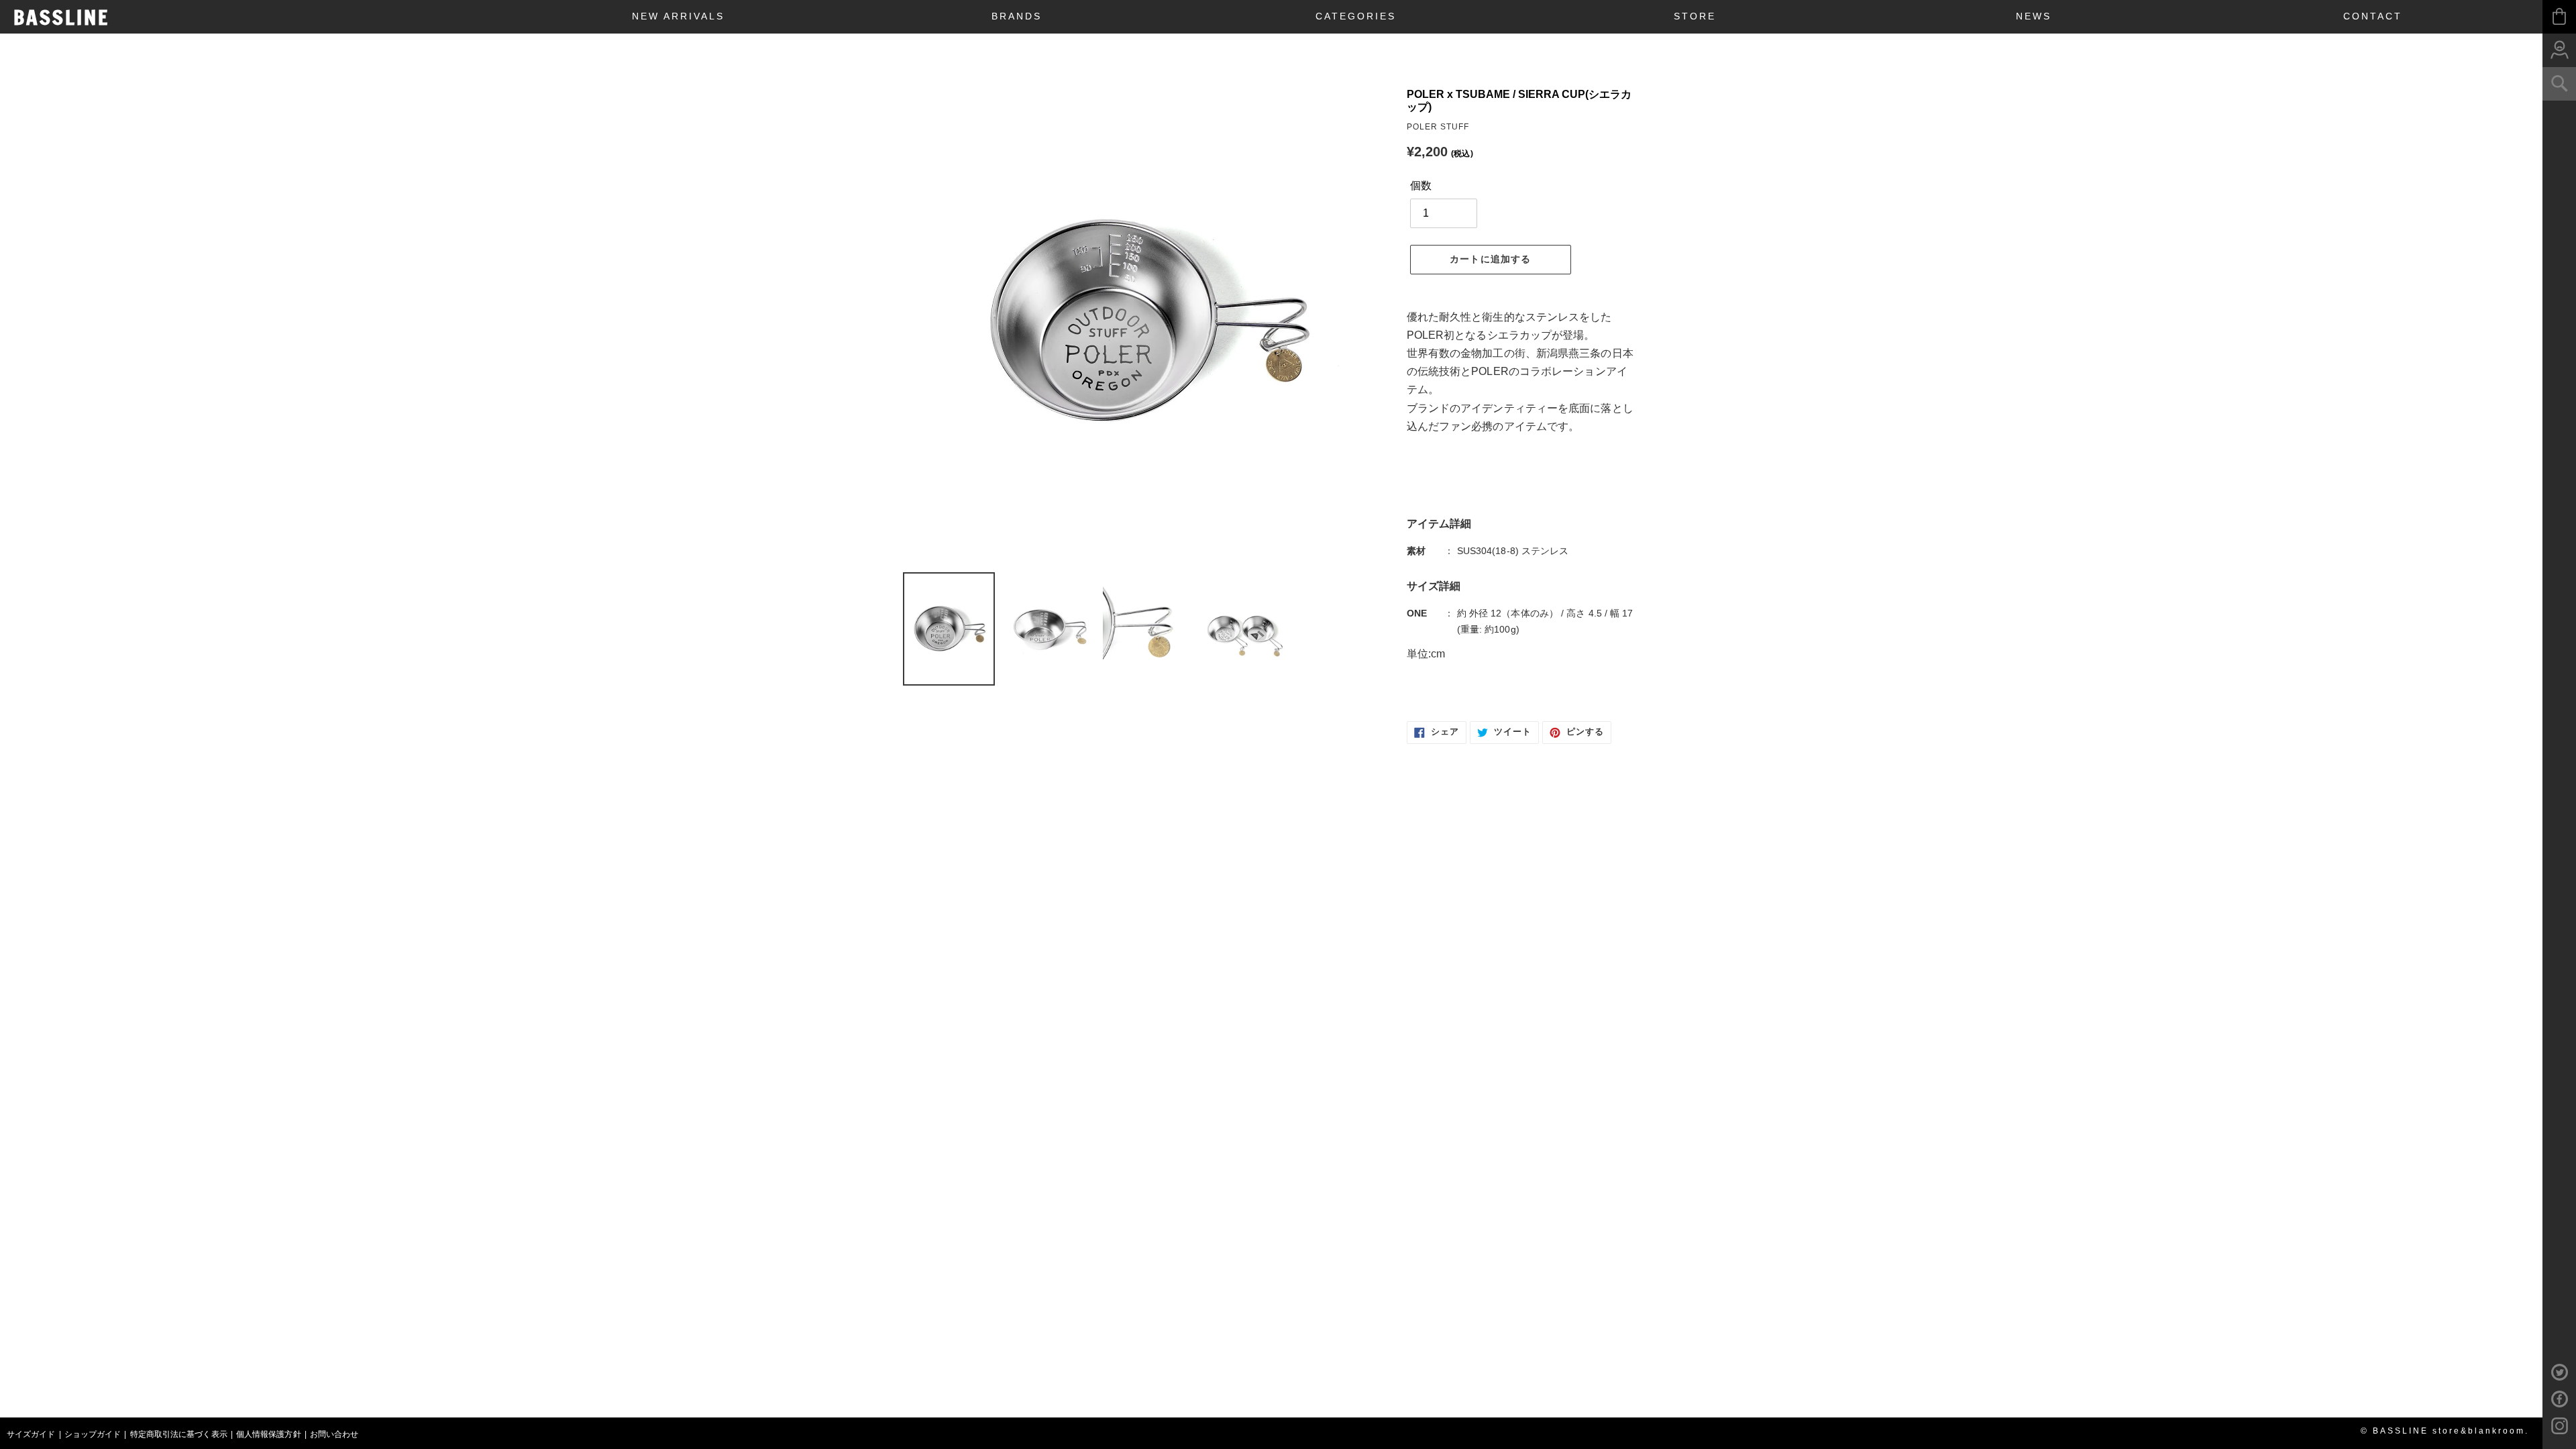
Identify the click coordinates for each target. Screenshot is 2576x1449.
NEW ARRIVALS (678, 16)
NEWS (2034, 16)
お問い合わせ (334, 1434)
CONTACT (2373, 16)
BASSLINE (61, 17)
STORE (1695, 16)
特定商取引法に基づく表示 (179, 1434)
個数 (1421, 185)
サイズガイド (31, 1434)
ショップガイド (93, 1434)
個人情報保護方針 (269, 1434)
